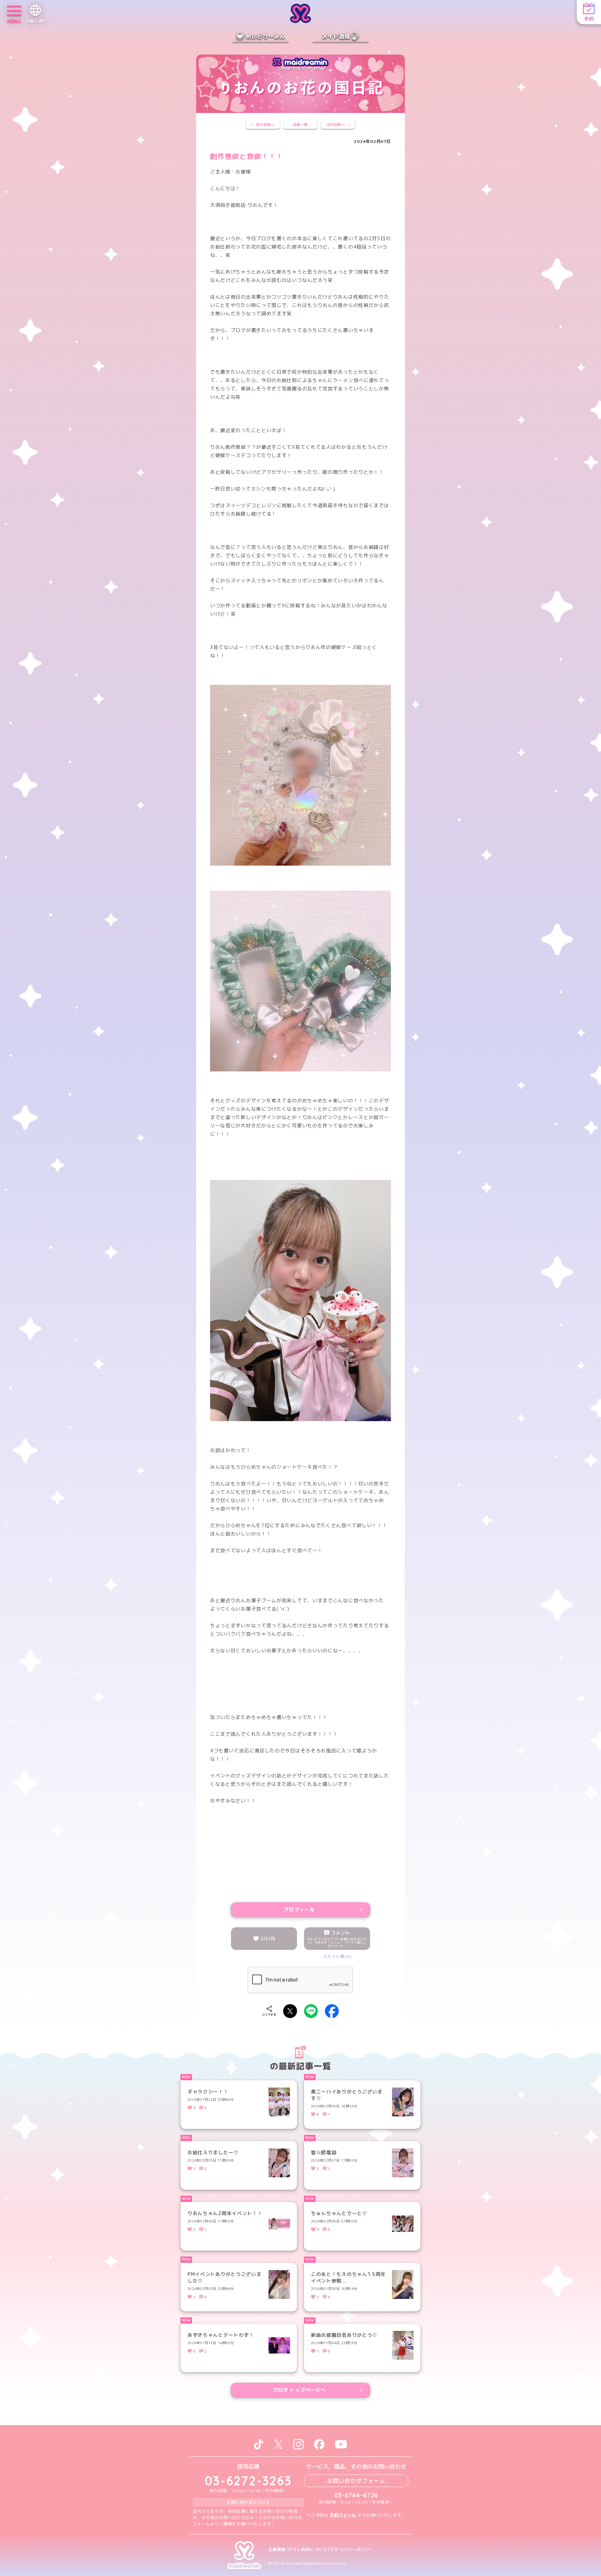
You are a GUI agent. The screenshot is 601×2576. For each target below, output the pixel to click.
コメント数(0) (337, 1956)
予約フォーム (343, 2515)
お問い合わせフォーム (356, 2481)
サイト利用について (308, 2550)
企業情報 (277, 2550)
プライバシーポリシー (352, 2550)
